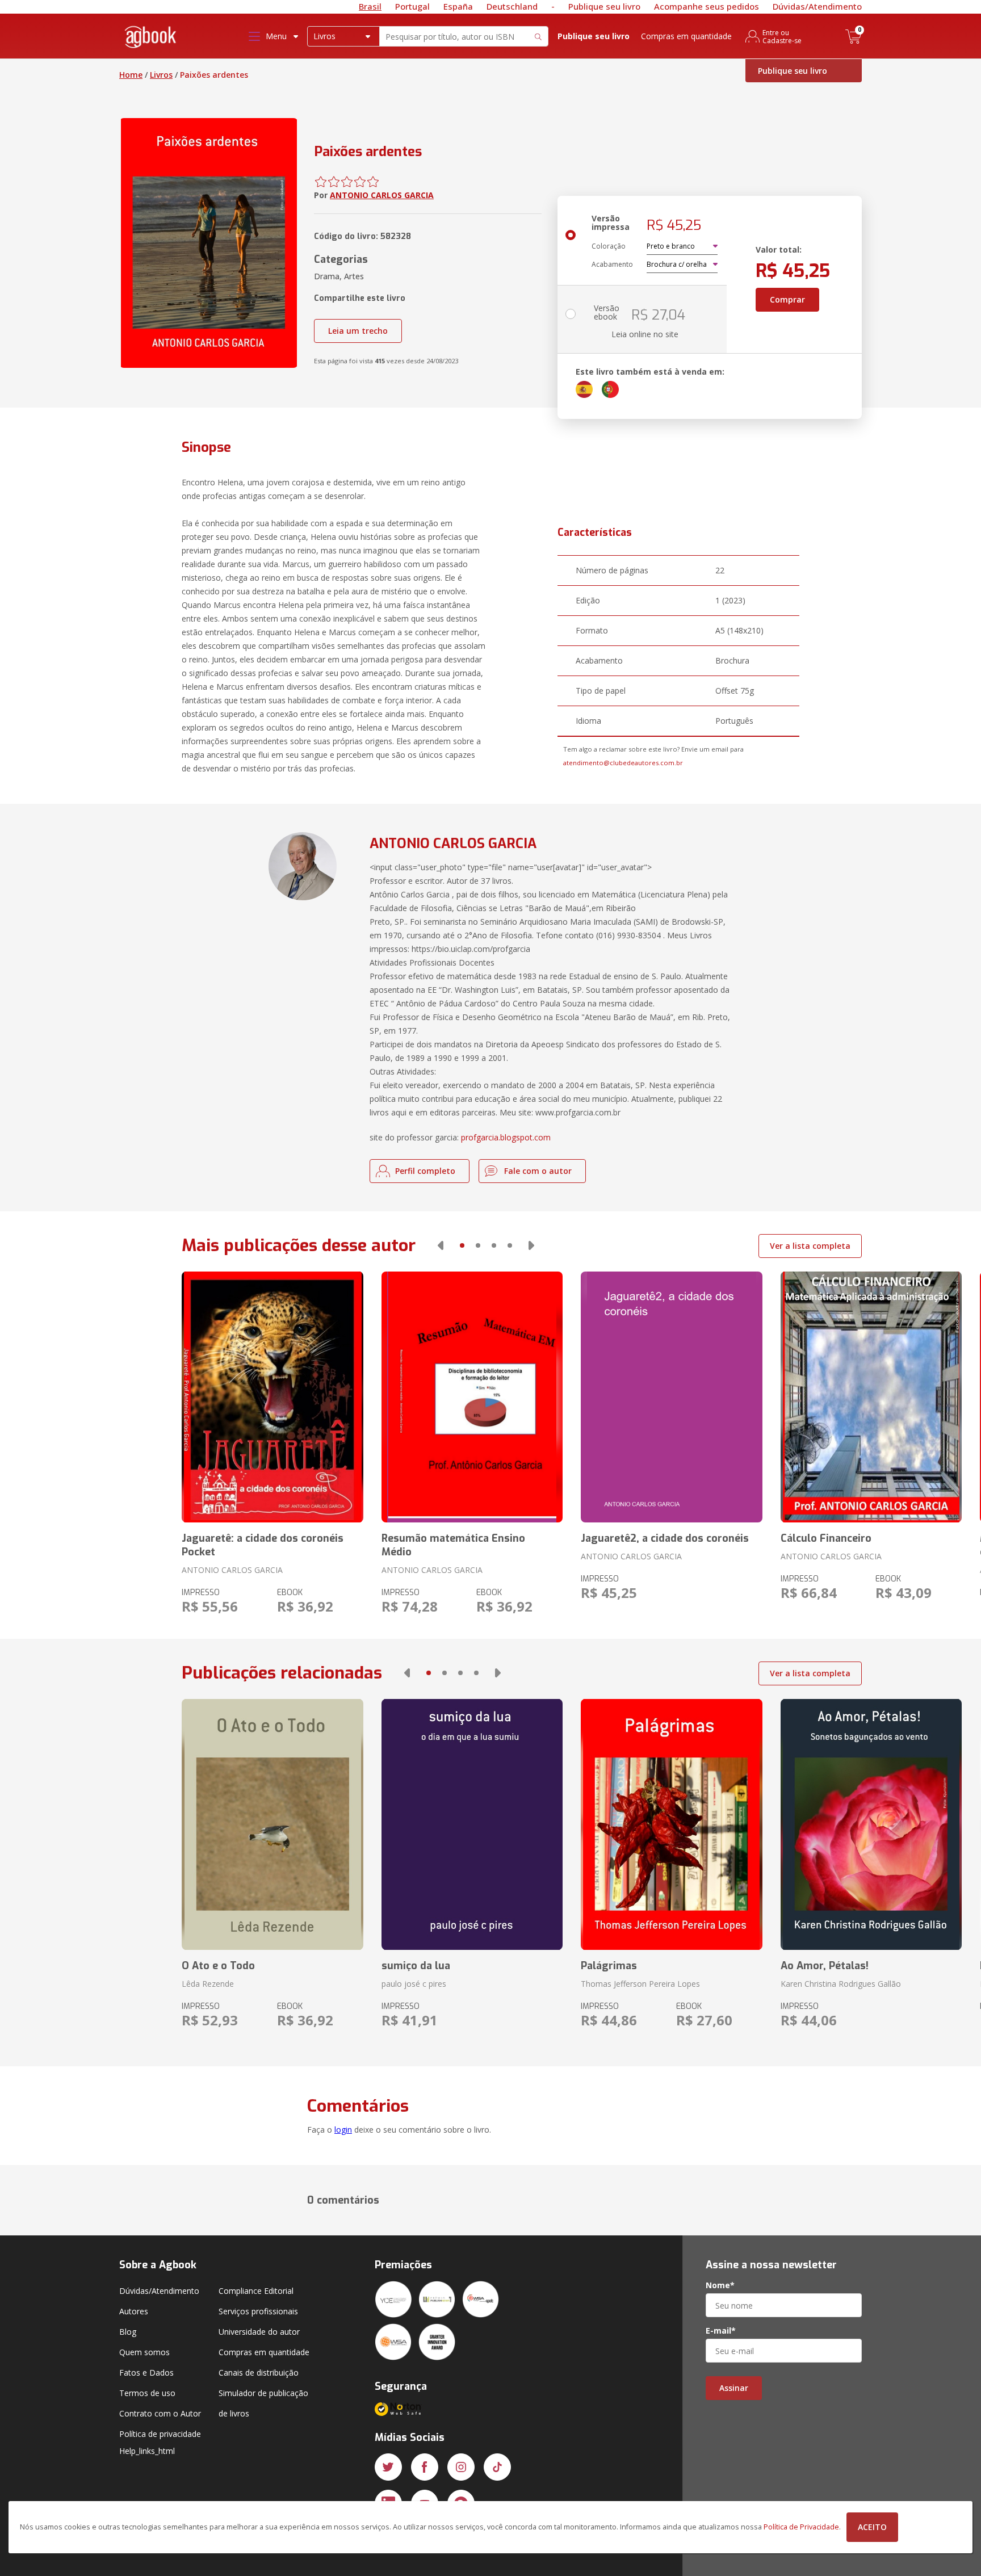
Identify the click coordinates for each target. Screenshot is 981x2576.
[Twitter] (388, 2467)
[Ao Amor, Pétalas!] (871, 1824)
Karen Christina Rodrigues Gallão (841, 1984)
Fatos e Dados (146, 2372)
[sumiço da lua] (472, 1824)
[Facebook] (425, 2467)
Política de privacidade (160, 2434)
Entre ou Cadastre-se (782, 36)
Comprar (787, 299)
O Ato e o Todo (218, 1966)
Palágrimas (609, 1966)
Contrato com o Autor (160, 2413)
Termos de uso (147, 2393)
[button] (441, 1245)
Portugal (412, 6)
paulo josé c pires (414, 1984)
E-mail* (721, 2331)
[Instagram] (461, 2467)
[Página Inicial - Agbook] (151, 39)
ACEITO (872, 2527)
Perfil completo (425, 1171)
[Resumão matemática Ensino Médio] (472, 1397)
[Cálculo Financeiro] (871, 1397)
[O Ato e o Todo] (272, 1824)
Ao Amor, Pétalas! (825, 1966)
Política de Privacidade (801, 2527)
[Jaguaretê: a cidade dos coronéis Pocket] (272, 1397)
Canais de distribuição (259, 2372)
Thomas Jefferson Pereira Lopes (640, 1984)
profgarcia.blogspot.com (506, 1137)
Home (131, 75)
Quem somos (144, 2352)
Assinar (734, 2388)
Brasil (370, 6)
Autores (134, 2311)
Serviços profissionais (258, 2311)
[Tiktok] (497, 2467)
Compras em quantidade (686, 36)
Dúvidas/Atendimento (817, 6)
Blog (128, 2332)
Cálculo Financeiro (826, 1538)
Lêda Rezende (208, 1984)
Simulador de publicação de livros (263, 2403)
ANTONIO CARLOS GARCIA (382, 195)
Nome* (720, 2285)
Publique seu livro (604, 6)
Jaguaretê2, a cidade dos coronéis (665, 1538)
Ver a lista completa (810, 1246)
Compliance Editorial (256, 2291)
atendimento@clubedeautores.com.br (623, 763)
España (458, 6)
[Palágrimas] (671, 1824)
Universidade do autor (259, 2332)
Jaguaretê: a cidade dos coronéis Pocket (263, 1545)
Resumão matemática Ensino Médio (453, 1545)
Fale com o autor (538, 1171)
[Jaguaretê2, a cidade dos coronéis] (671, 1397)
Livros (161, 75)
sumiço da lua (416, 1966)
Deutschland (512, 6)
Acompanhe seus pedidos (707, 6)
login (343, 2130)
